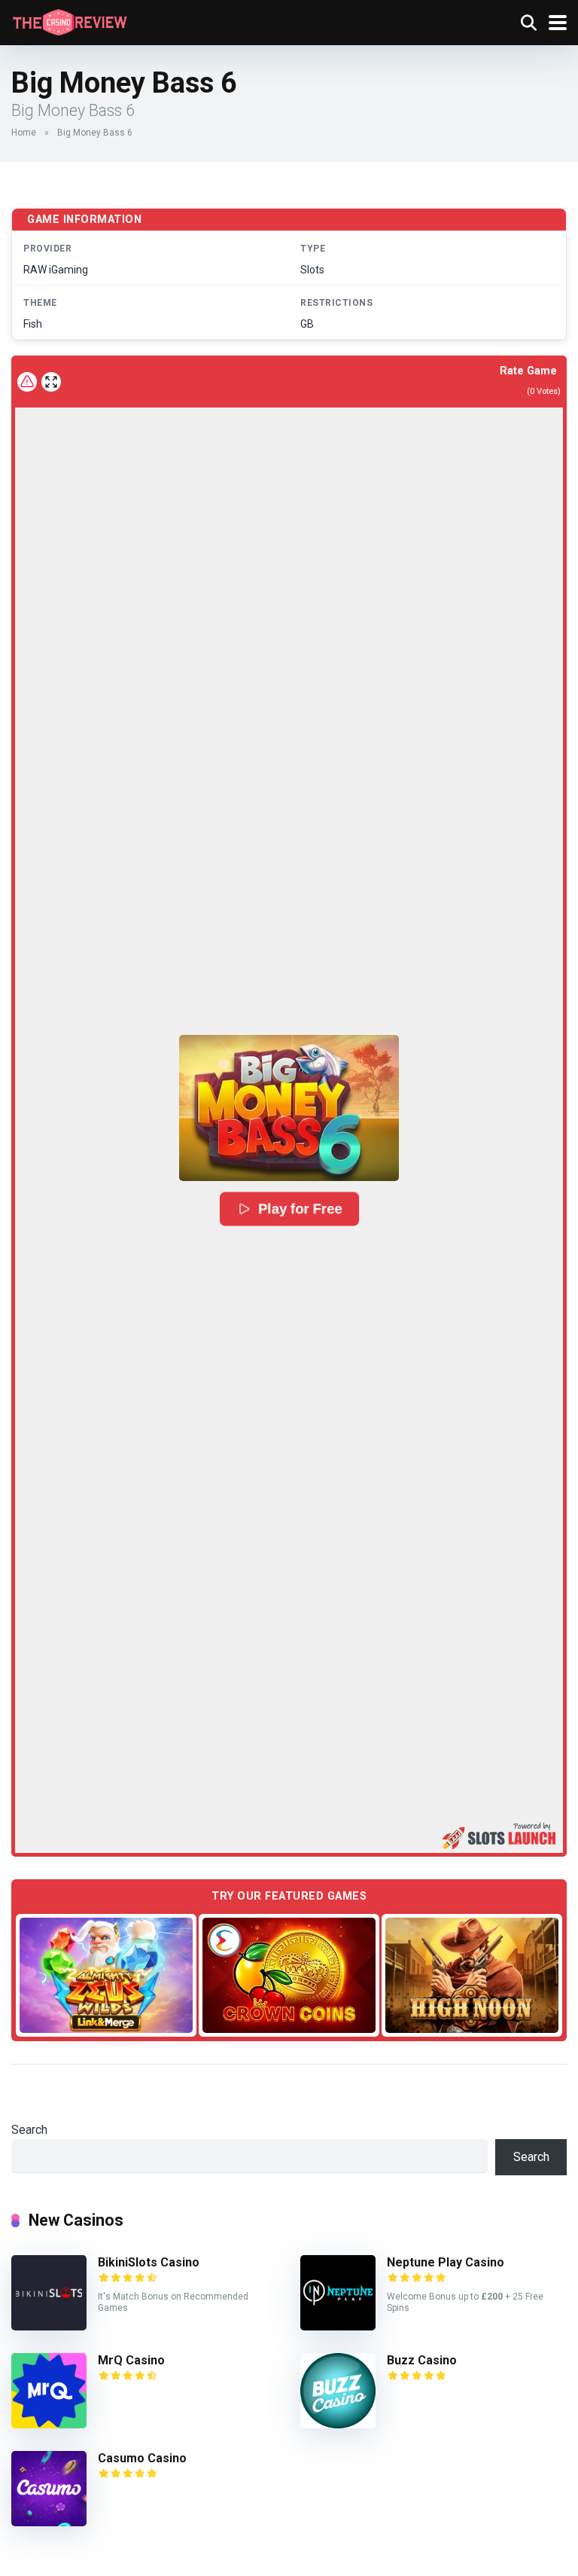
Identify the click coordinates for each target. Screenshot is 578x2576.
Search (29, 2130)
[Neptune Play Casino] (338, 2326)
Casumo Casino (142, 2458)
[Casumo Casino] (49, 2522)
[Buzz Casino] (338, 2424)
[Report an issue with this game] (27, 382)
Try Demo (106, 1975)
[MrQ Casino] (49, 2424)
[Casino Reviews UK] (70, 21)
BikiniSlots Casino (149, 2262)
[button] (289, 1108)
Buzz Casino (422, 2360)
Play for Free (300, 1209)
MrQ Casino (131, 2360)
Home (24, 133)
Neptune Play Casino (446, 2262)
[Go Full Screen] (51, 382)
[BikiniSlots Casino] (49, 2326)
